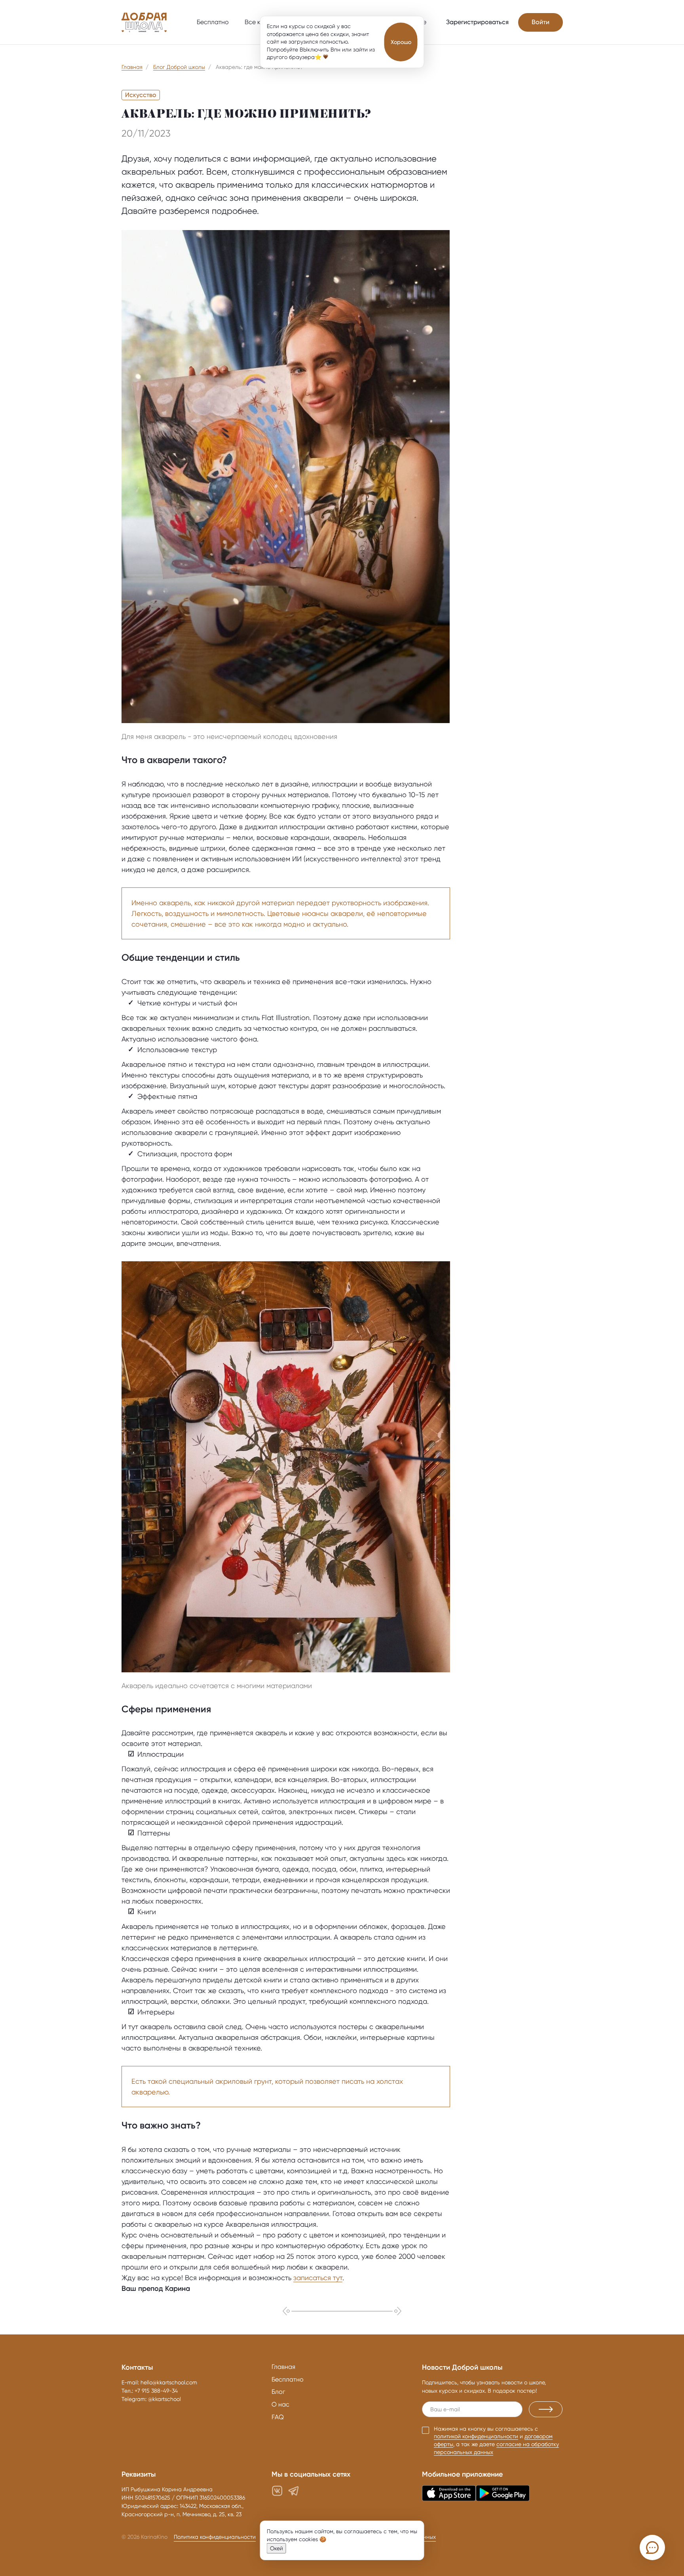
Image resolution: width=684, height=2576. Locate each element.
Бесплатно (213, 22)
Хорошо (401, 42)
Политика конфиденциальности (215, 2537)
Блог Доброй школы (179, 67)
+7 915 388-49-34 (156, 2391)
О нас (280, 2404)
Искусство (141, 95)
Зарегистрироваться (477, 22)
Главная (132, 67)
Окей (276, 2548)
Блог (278, 2392)
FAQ (278, 2417)
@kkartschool (164, 2399)
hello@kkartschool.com (169, 2382)
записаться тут (318, 2278)
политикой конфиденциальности (476, 2436)
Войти (541, 22)
